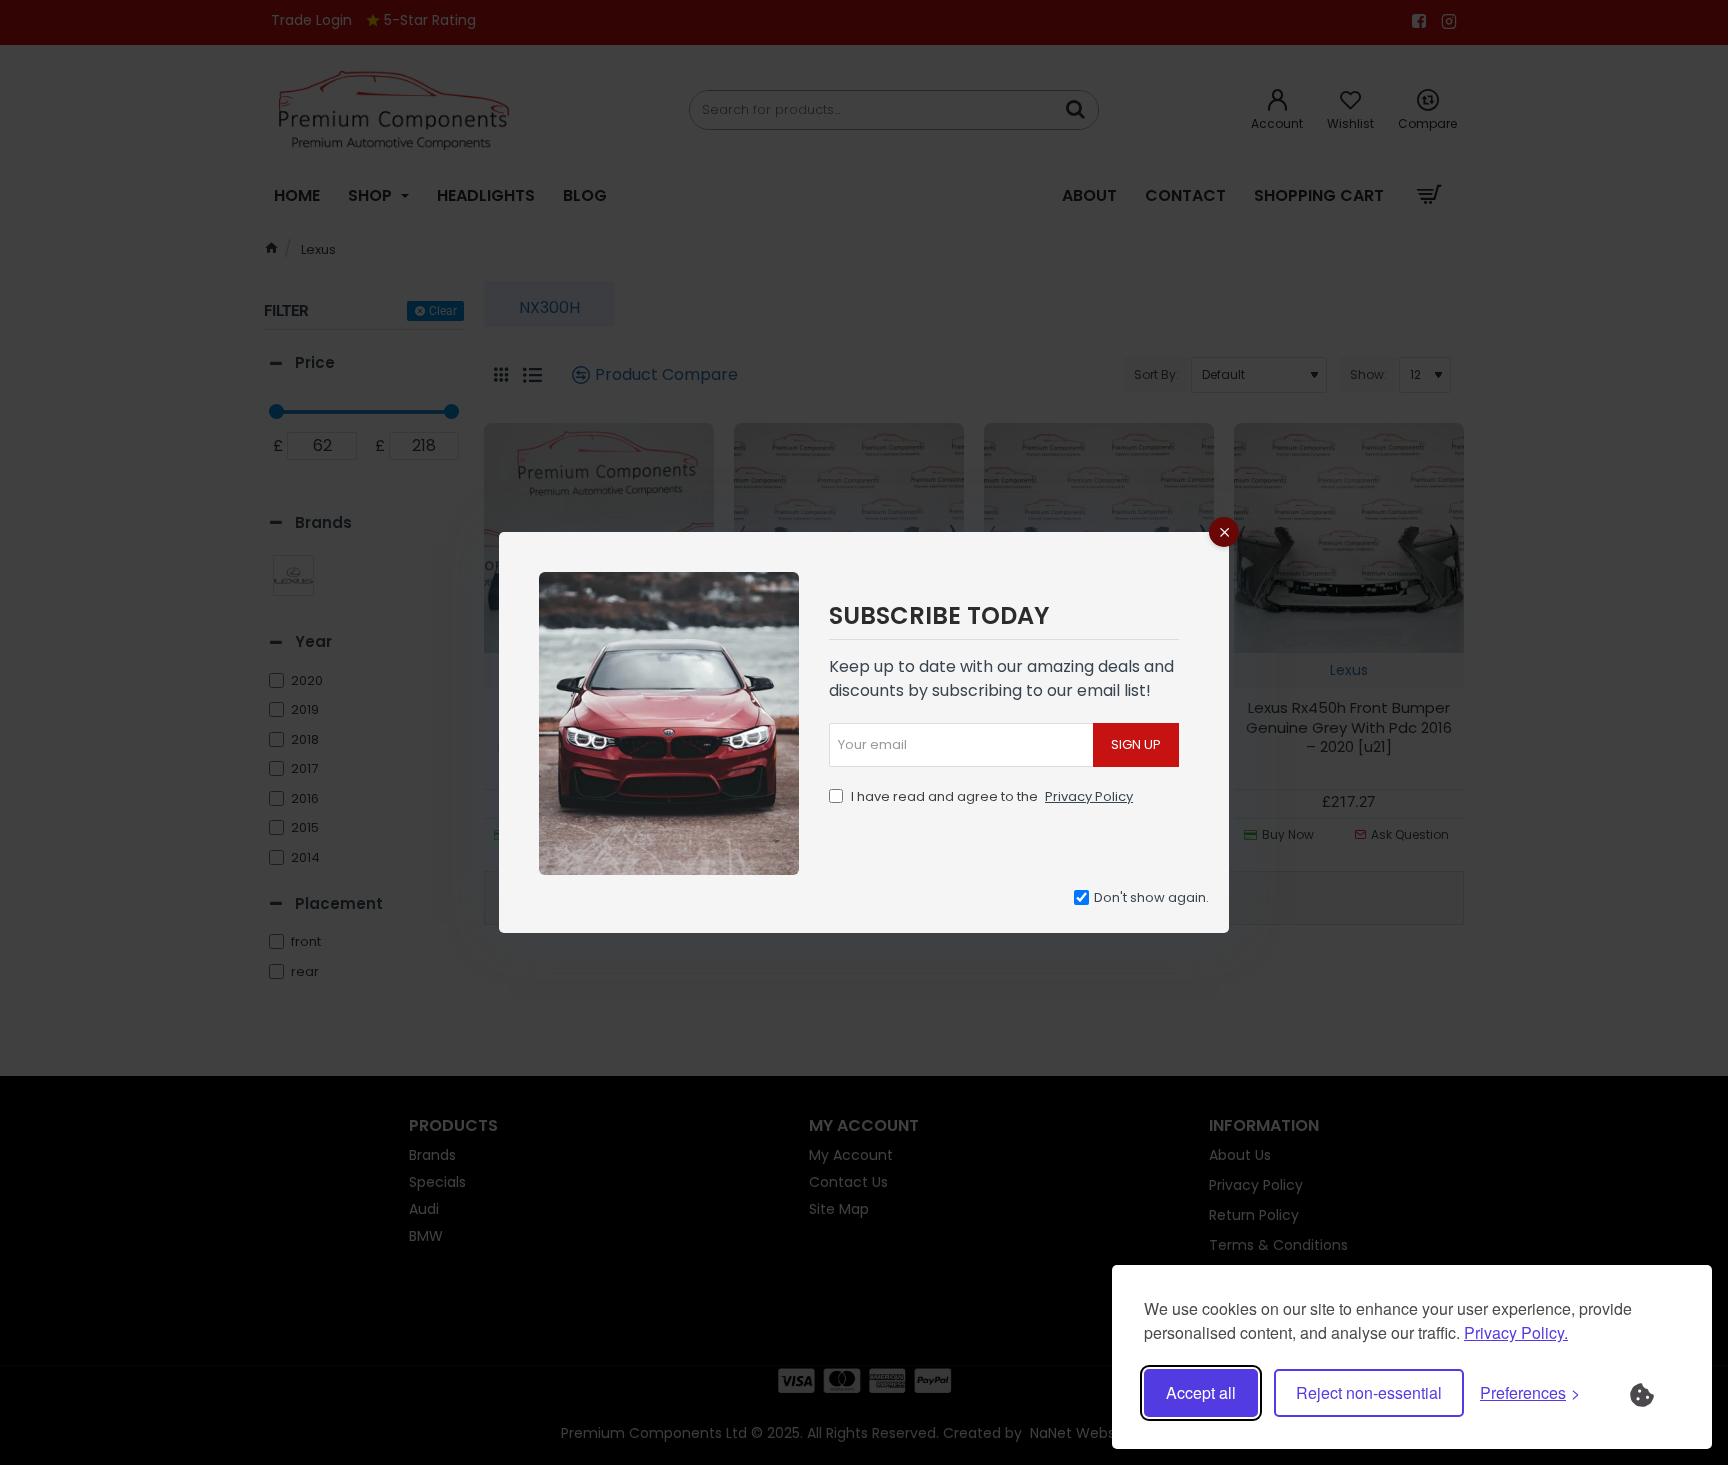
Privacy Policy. (1516, 1332)
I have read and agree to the (990, 796)
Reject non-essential (1369, 1392)
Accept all (1201, 1392)
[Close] (1224, 532)
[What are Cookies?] (1655, 1393)
